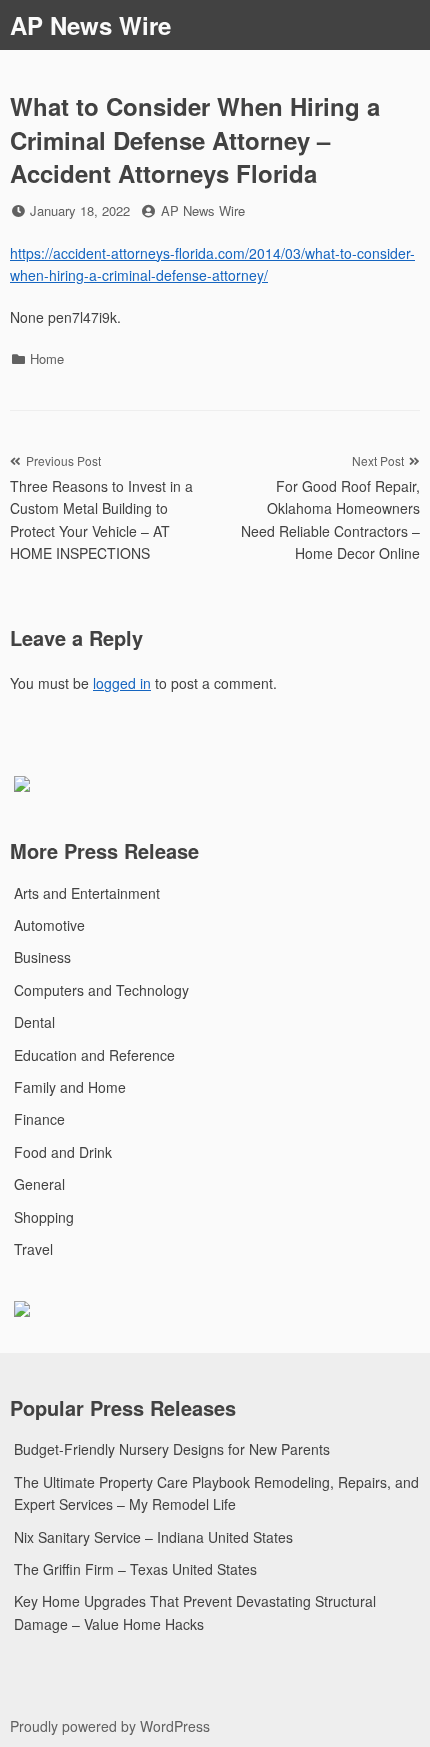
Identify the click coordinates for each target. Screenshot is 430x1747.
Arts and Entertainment (87, 893)
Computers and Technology (101, 990)
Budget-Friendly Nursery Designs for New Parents (172, 1449)
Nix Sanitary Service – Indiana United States (153, 1537)
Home (47, 358)
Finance (39, 1119)
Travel (33, 1249)
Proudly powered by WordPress (110, 1726)
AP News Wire (90, 25)
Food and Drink (63, 1152)
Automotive (49, 925)
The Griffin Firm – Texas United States (135, 1569)
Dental (34, 1022)
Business (42, 957)
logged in (122, 683)
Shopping (44, 1217)
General (39, 1184)
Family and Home (70, 1087)
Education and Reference (94, 1055)
